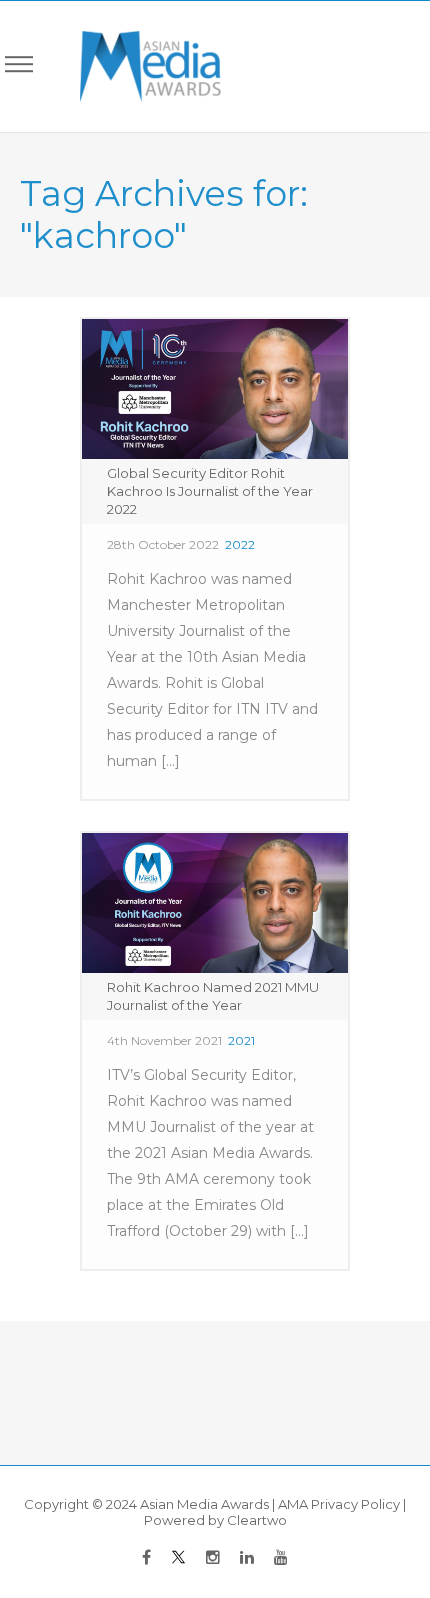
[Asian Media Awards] (136, 66)
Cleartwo (257, 1520)
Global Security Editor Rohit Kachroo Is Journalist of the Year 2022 (210, 491)
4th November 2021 (164, 1040)
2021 (241, 1040)
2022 (240, 544)
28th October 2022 (163, 544)
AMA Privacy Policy (339, 1504)
